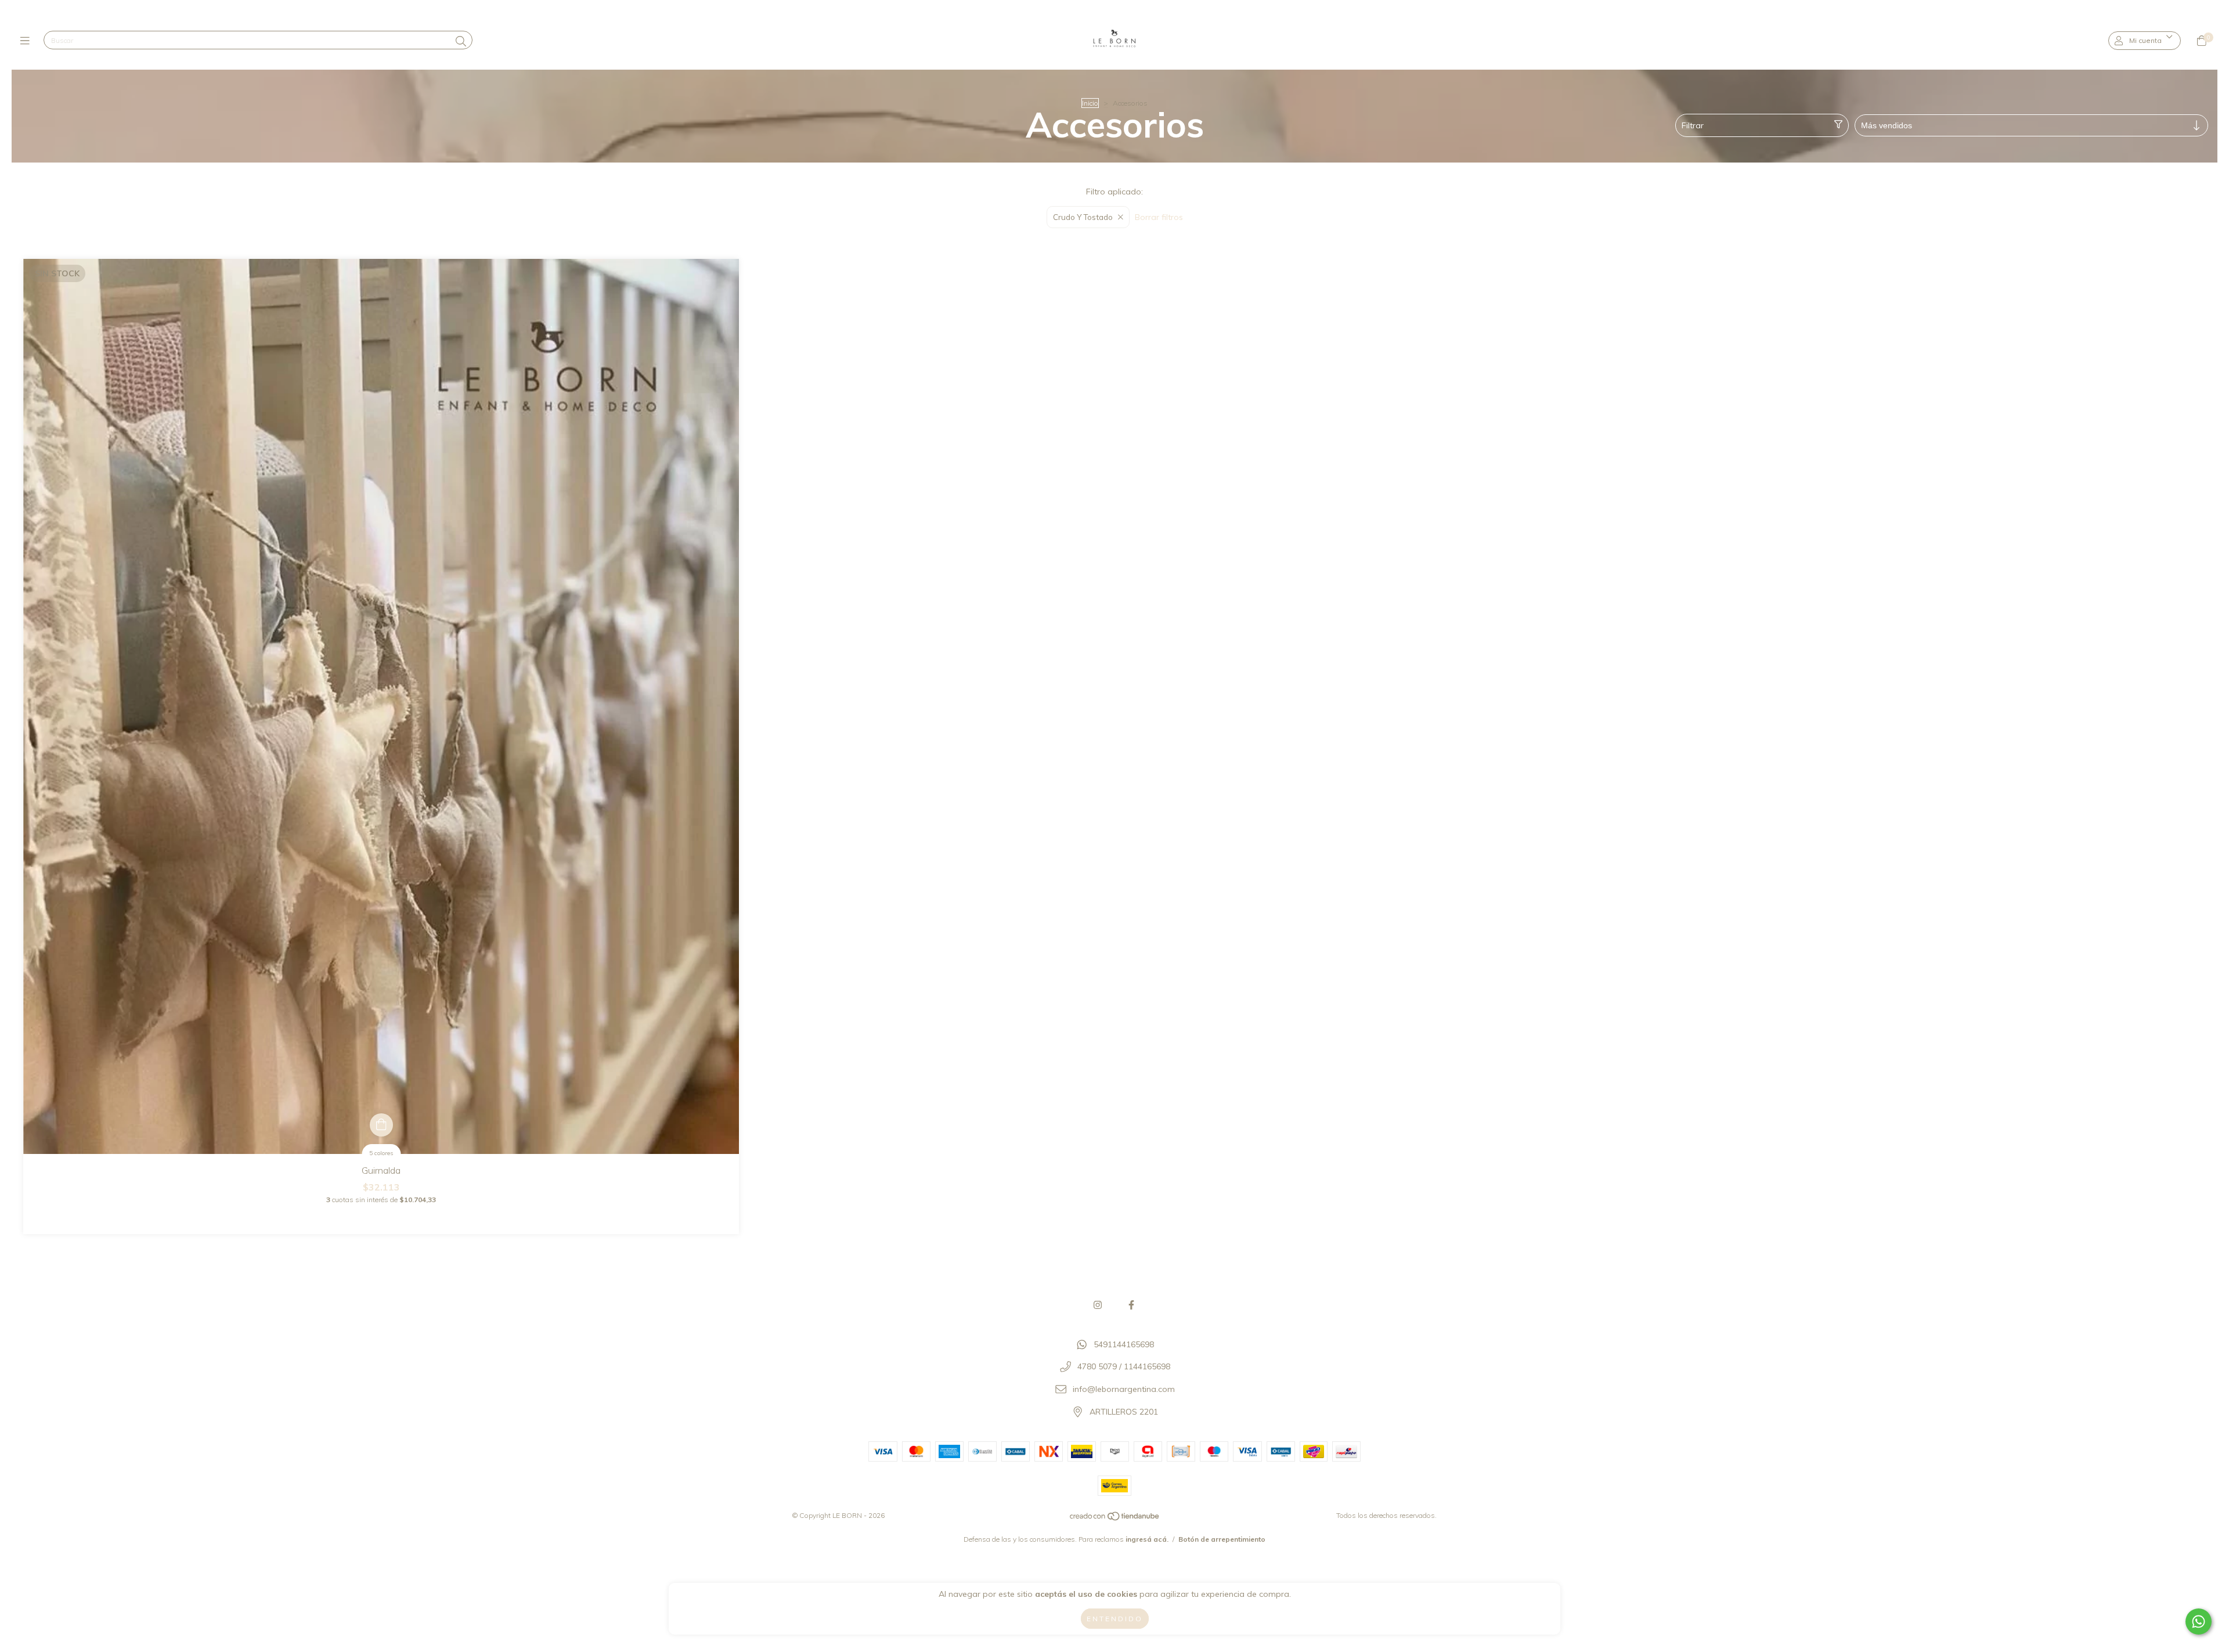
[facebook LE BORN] (1131, 1305)
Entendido (1115, 1619)
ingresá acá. (1147, 1539)
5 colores (381, 1153)
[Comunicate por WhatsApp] (2199, 1622)
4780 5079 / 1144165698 (1124, 1367)
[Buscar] (461, 42)
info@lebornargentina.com (1124, 1389)
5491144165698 (1124, 1344)
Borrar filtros (1159, 217)
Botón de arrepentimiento (1222, 1539)
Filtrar (1693, 125)
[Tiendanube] (1115, 1519)
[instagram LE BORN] (1098, 1305)
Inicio (1090, 103)
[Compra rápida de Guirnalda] (381, 1125)
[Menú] (28, 41)
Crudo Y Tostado (1083, 217)
